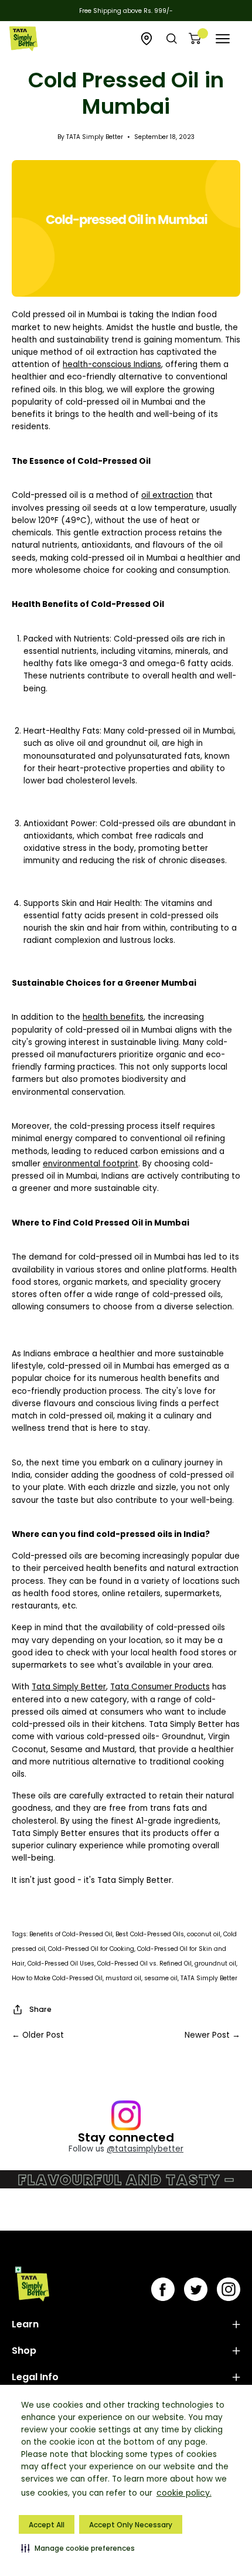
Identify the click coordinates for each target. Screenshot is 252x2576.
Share (40, 2009)
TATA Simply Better (209, 1978)
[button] (78, 2548)
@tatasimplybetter (145, 2149)
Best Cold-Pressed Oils (150, 1934)
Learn (25, 2324)
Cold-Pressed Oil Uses (61, 1964)
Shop (24, 2351)
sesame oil (161, 1978)
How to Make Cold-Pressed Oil (57, 1978)
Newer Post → (212, 2035)
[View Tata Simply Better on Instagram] (229, 2289)
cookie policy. (184, 2493)
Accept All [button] (47, 2525)
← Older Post (38, 2035)
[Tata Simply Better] (23, 39)
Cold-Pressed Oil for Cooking (91, 1949)
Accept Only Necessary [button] (131, 2525)
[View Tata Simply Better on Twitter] (196, 2289)
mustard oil (123, 1978)
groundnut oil (215, 1964)
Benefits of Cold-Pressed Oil (71, 1934)
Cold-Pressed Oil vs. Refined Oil (144, 1964)
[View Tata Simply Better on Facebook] (163, 2289)
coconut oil (204, 1934)
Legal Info (35, 2377)
